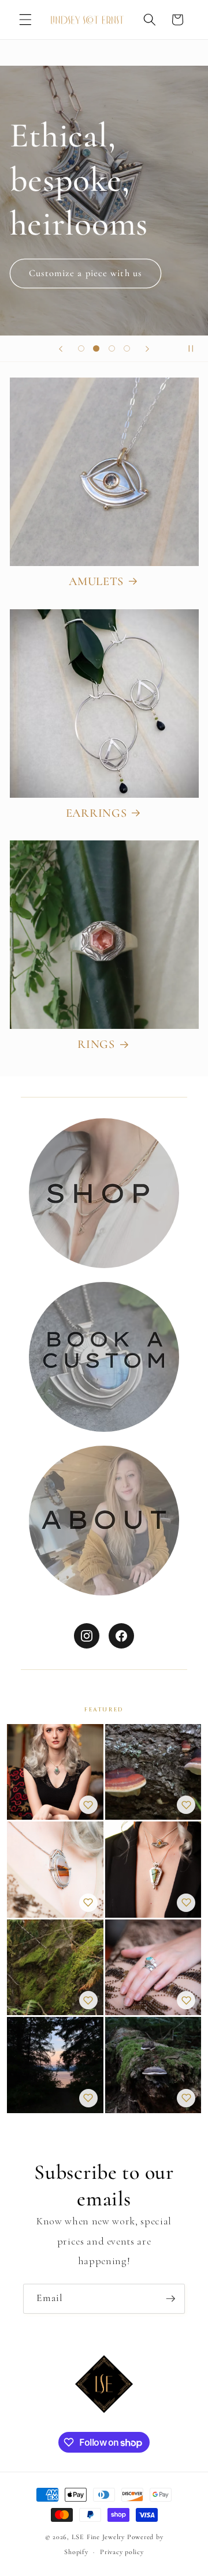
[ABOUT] (104, 1521)
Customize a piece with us (86, 273)
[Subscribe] (170, 2299)
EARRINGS (96, 813)
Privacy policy (122, 2552)
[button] (25, 20)
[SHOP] (104, 1193)
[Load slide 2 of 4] (96, 349)
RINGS (96, 1044)
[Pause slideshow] (195, 349)
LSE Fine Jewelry (98, 2537)
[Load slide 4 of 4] (127, 349)
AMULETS (96, 581)
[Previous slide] (61, 349)
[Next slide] (147, 349)
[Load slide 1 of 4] (81, 349)
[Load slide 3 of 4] (112, 349)
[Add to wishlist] (88, 1805)
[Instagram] (87, 1636)
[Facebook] (121, 1636)
